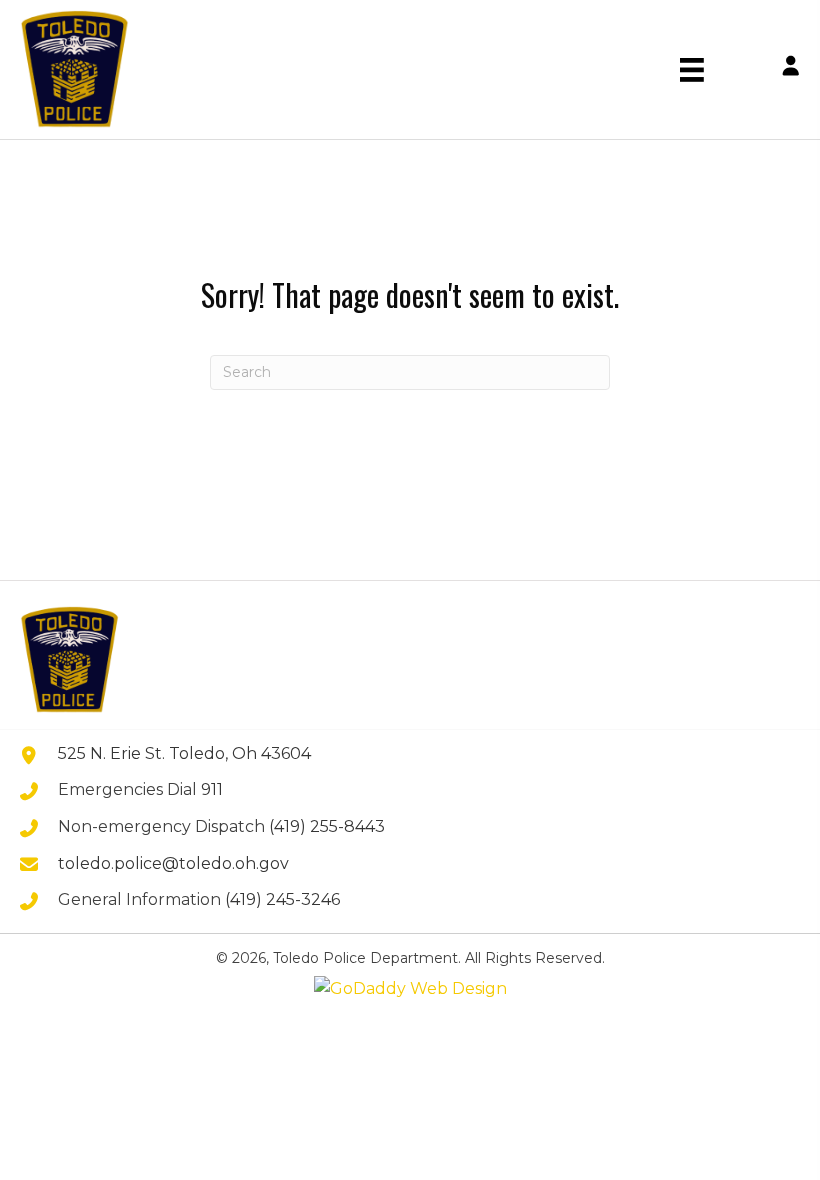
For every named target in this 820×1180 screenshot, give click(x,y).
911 (212, 789)
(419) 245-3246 (282, 899)
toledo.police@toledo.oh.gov (173, 863)
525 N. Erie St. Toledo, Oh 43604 (184, 753)
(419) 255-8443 (327, 826)
